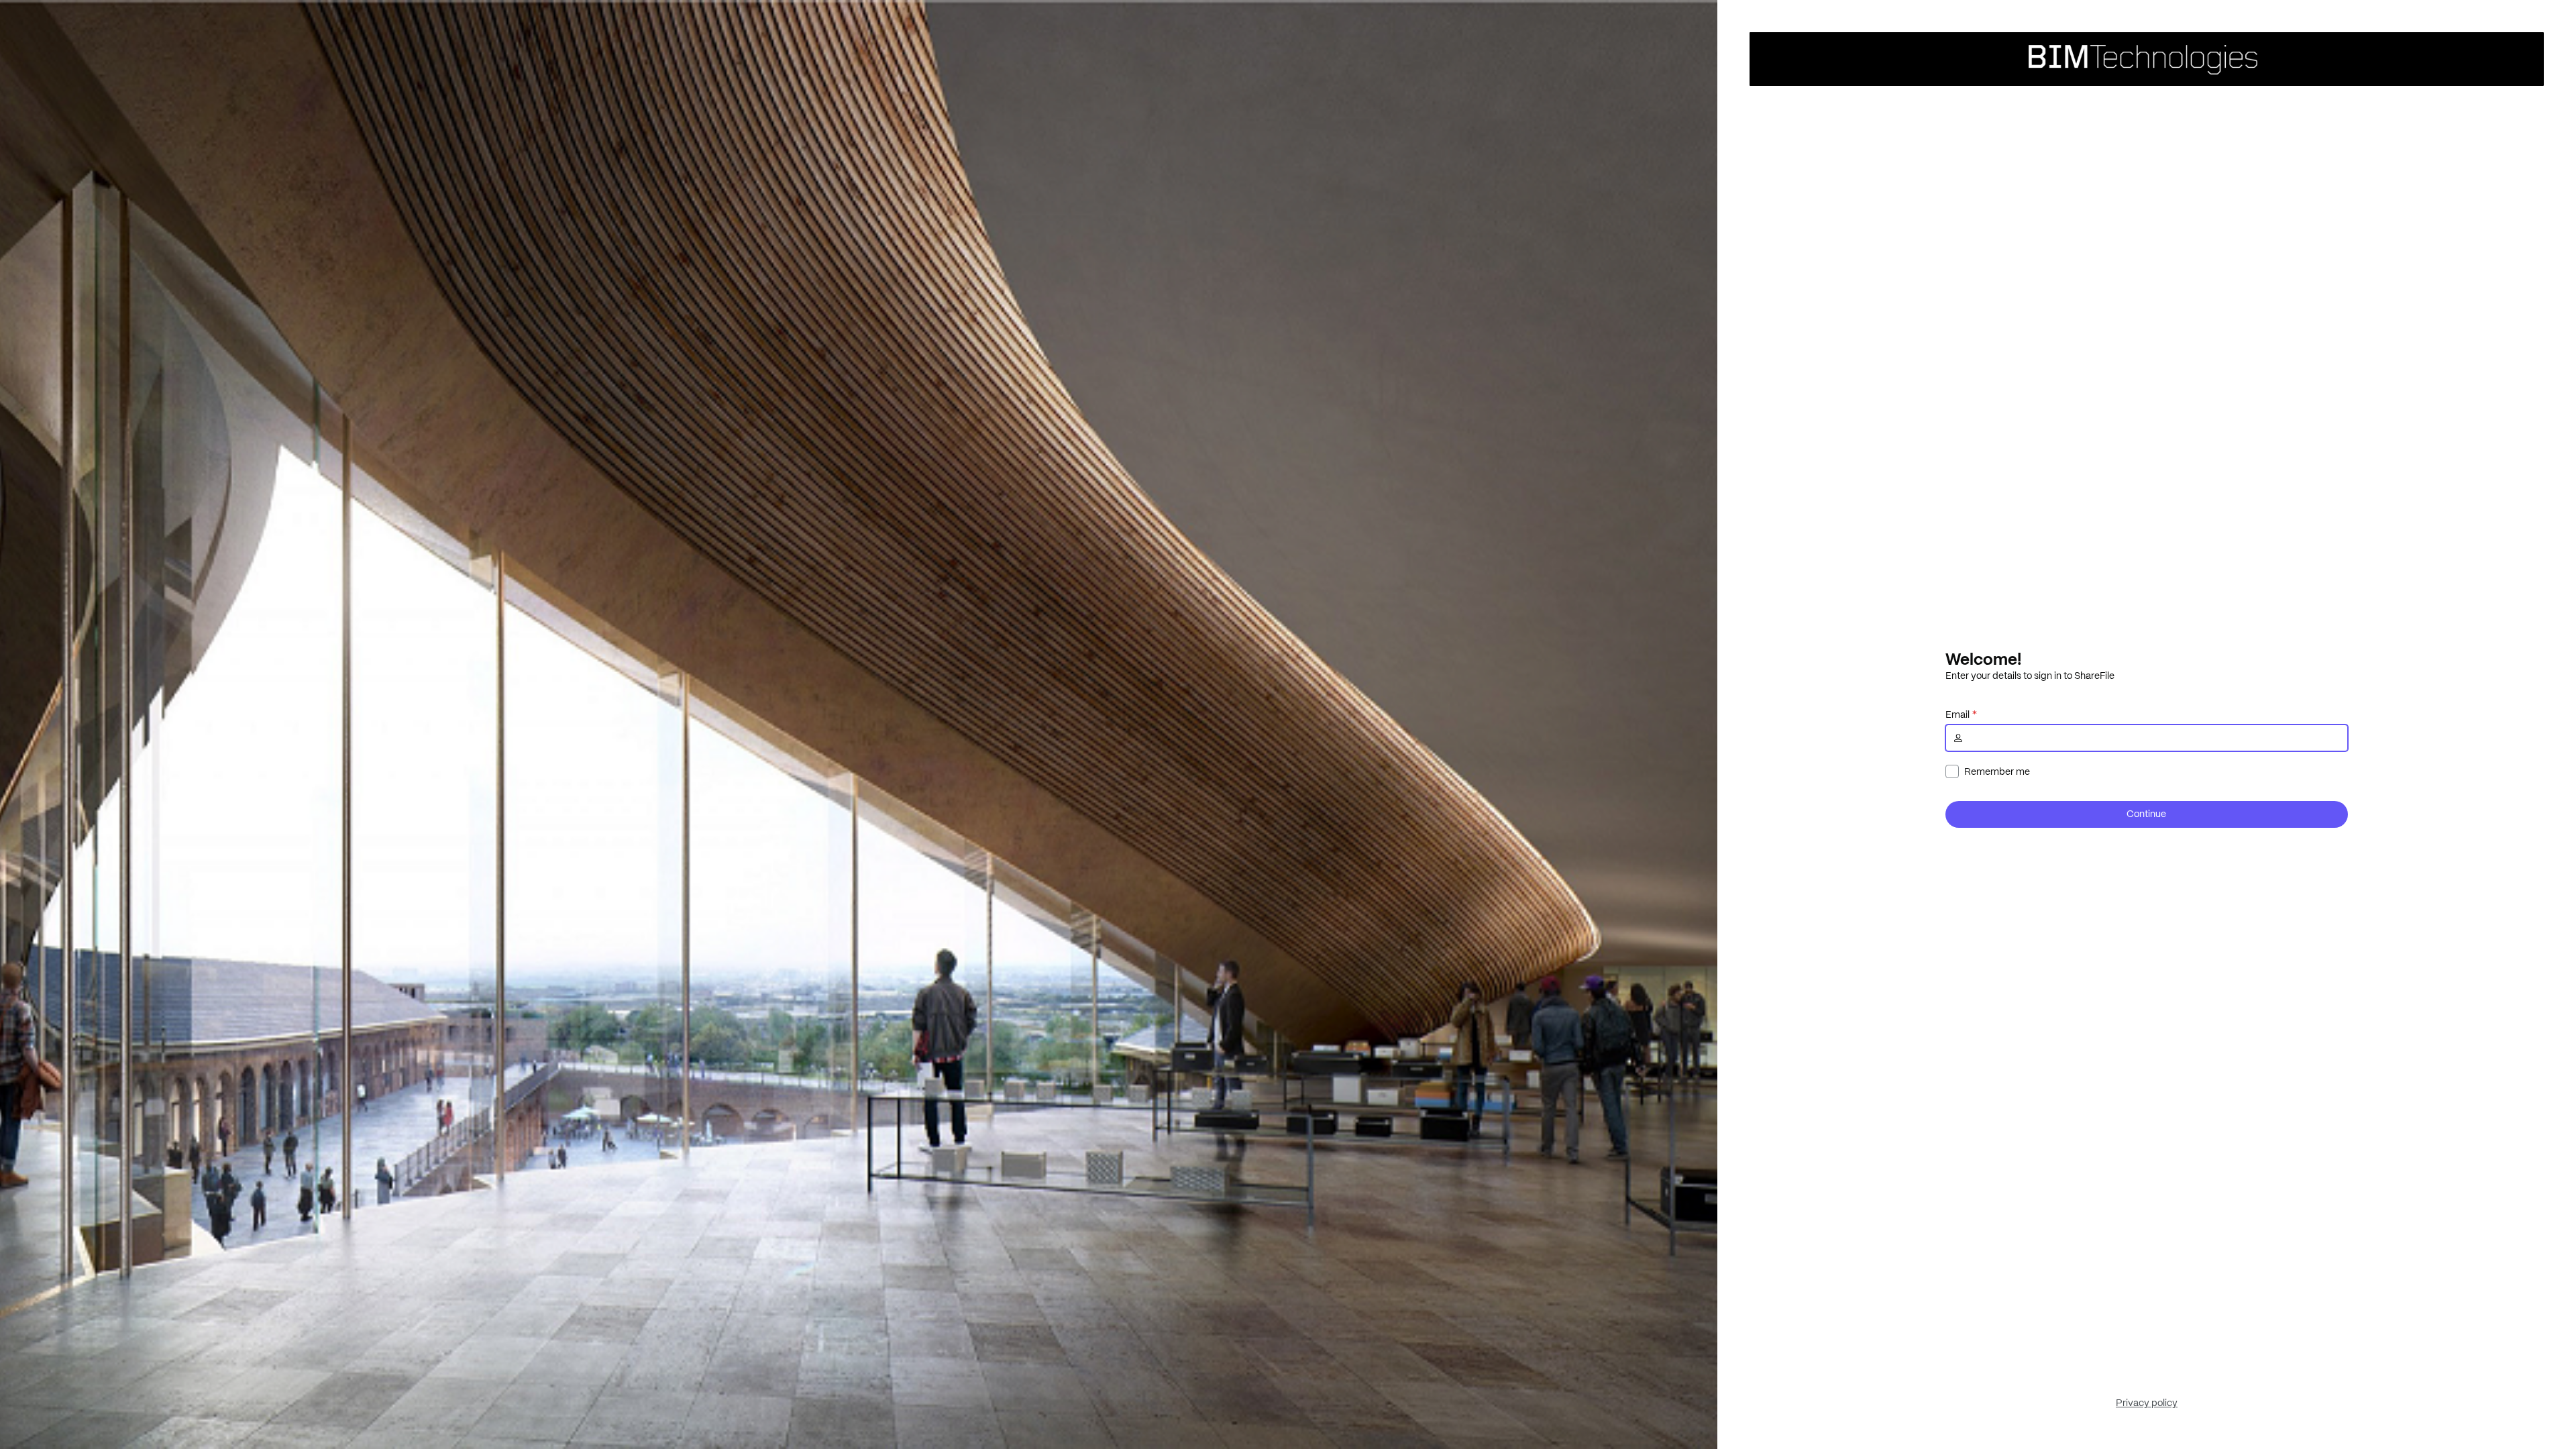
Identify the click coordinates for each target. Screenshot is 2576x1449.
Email (1957, 714)
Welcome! (1983, 659)
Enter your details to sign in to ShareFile (2030, 676)
